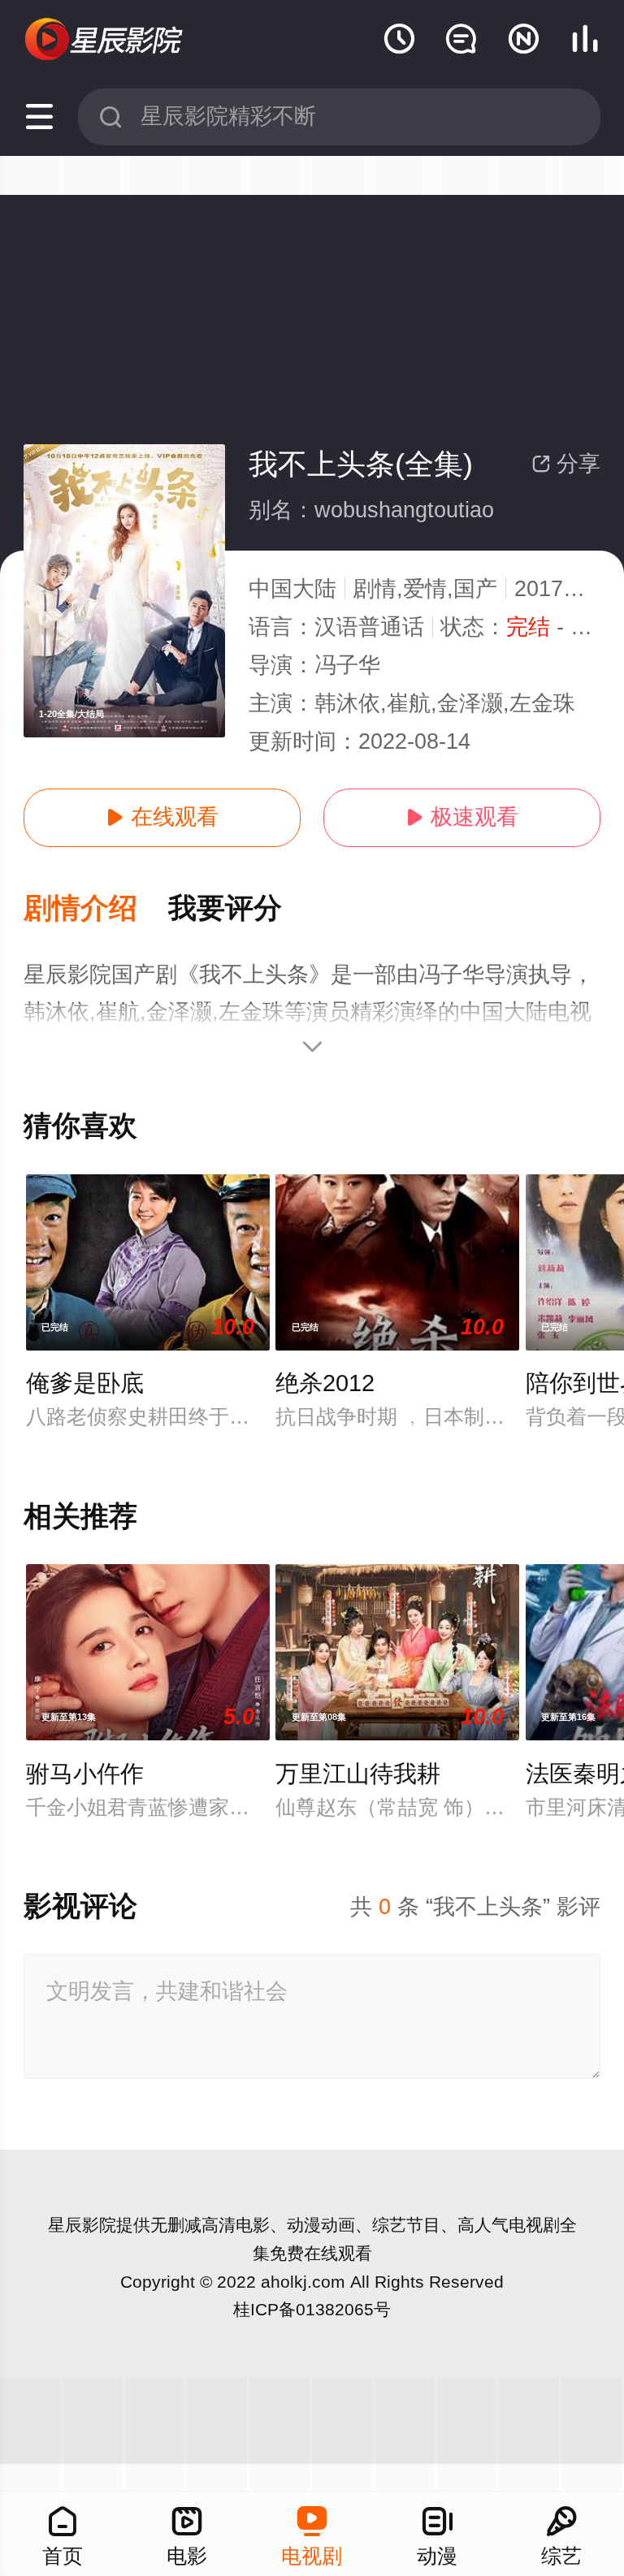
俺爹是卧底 (85, 1383)
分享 (566, 464)
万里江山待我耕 (358, 1774)
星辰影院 (82, 2225)
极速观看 (462, 817)
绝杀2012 (325, 1383)
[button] (96, 909)
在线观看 (162, 817)
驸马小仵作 (85, 1774)
